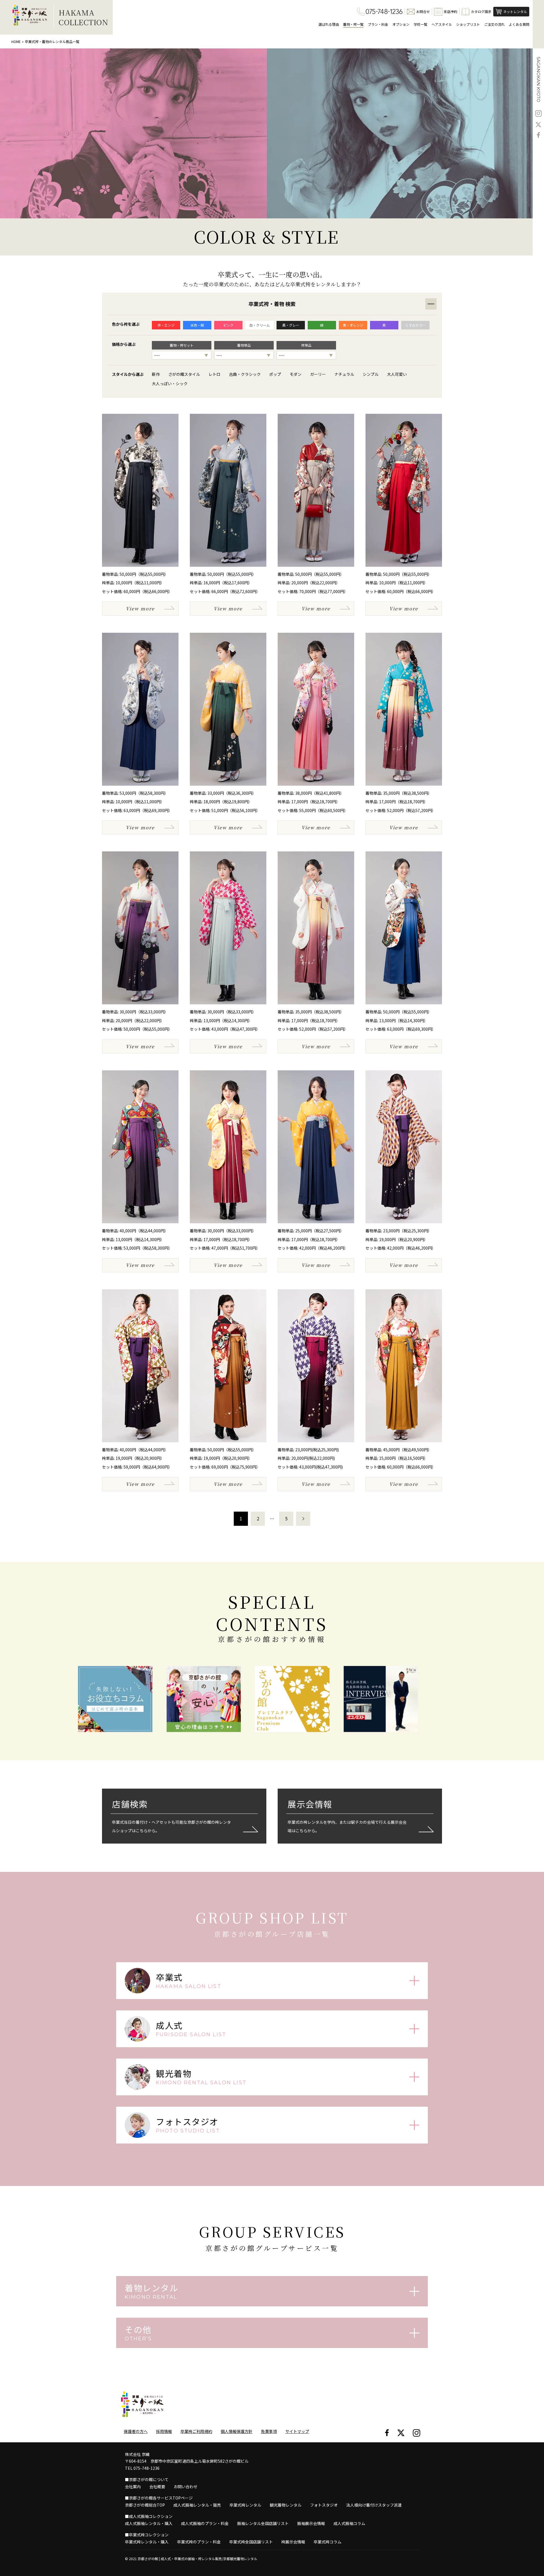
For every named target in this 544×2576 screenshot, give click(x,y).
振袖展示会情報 (311, 2523)
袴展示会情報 (293, 2542)
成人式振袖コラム (349, 2523)
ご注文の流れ (494, 24)
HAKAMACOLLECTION (83, 17)
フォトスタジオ (324, 2505)
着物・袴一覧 (353, 24)
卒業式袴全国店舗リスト (251, 2542)
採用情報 (164, 2431)
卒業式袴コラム (328, 2542)
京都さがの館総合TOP (145, 2505)
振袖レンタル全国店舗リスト (263, 2523)
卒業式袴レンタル (245, 2505)
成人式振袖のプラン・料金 (205, 2523)
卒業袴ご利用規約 (196, 2431)
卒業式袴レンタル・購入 (147, 2542)
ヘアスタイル (442, 24)
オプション (401, 24)
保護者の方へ (136, 2431)
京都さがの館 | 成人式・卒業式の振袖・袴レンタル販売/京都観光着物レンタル (197, 2559)
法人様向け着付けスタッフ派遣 (374, 2505)
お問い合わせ (186, 2486)
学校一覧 (420, 24)
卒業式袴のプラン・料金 (199, 2542)
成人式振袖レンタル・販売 (197, 2505)
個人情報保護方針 (237, 2431)
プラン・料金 (378, 24)
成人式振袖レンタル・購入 (149, 2523)
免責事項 (269, 2431)
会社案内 (133, 2486)
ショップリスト (468, 24)
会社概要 (157, 2486)
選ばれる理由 (329, 24)
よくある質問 (519, 24)
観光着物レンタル (286, 2505)
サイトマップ (297, 2431)
